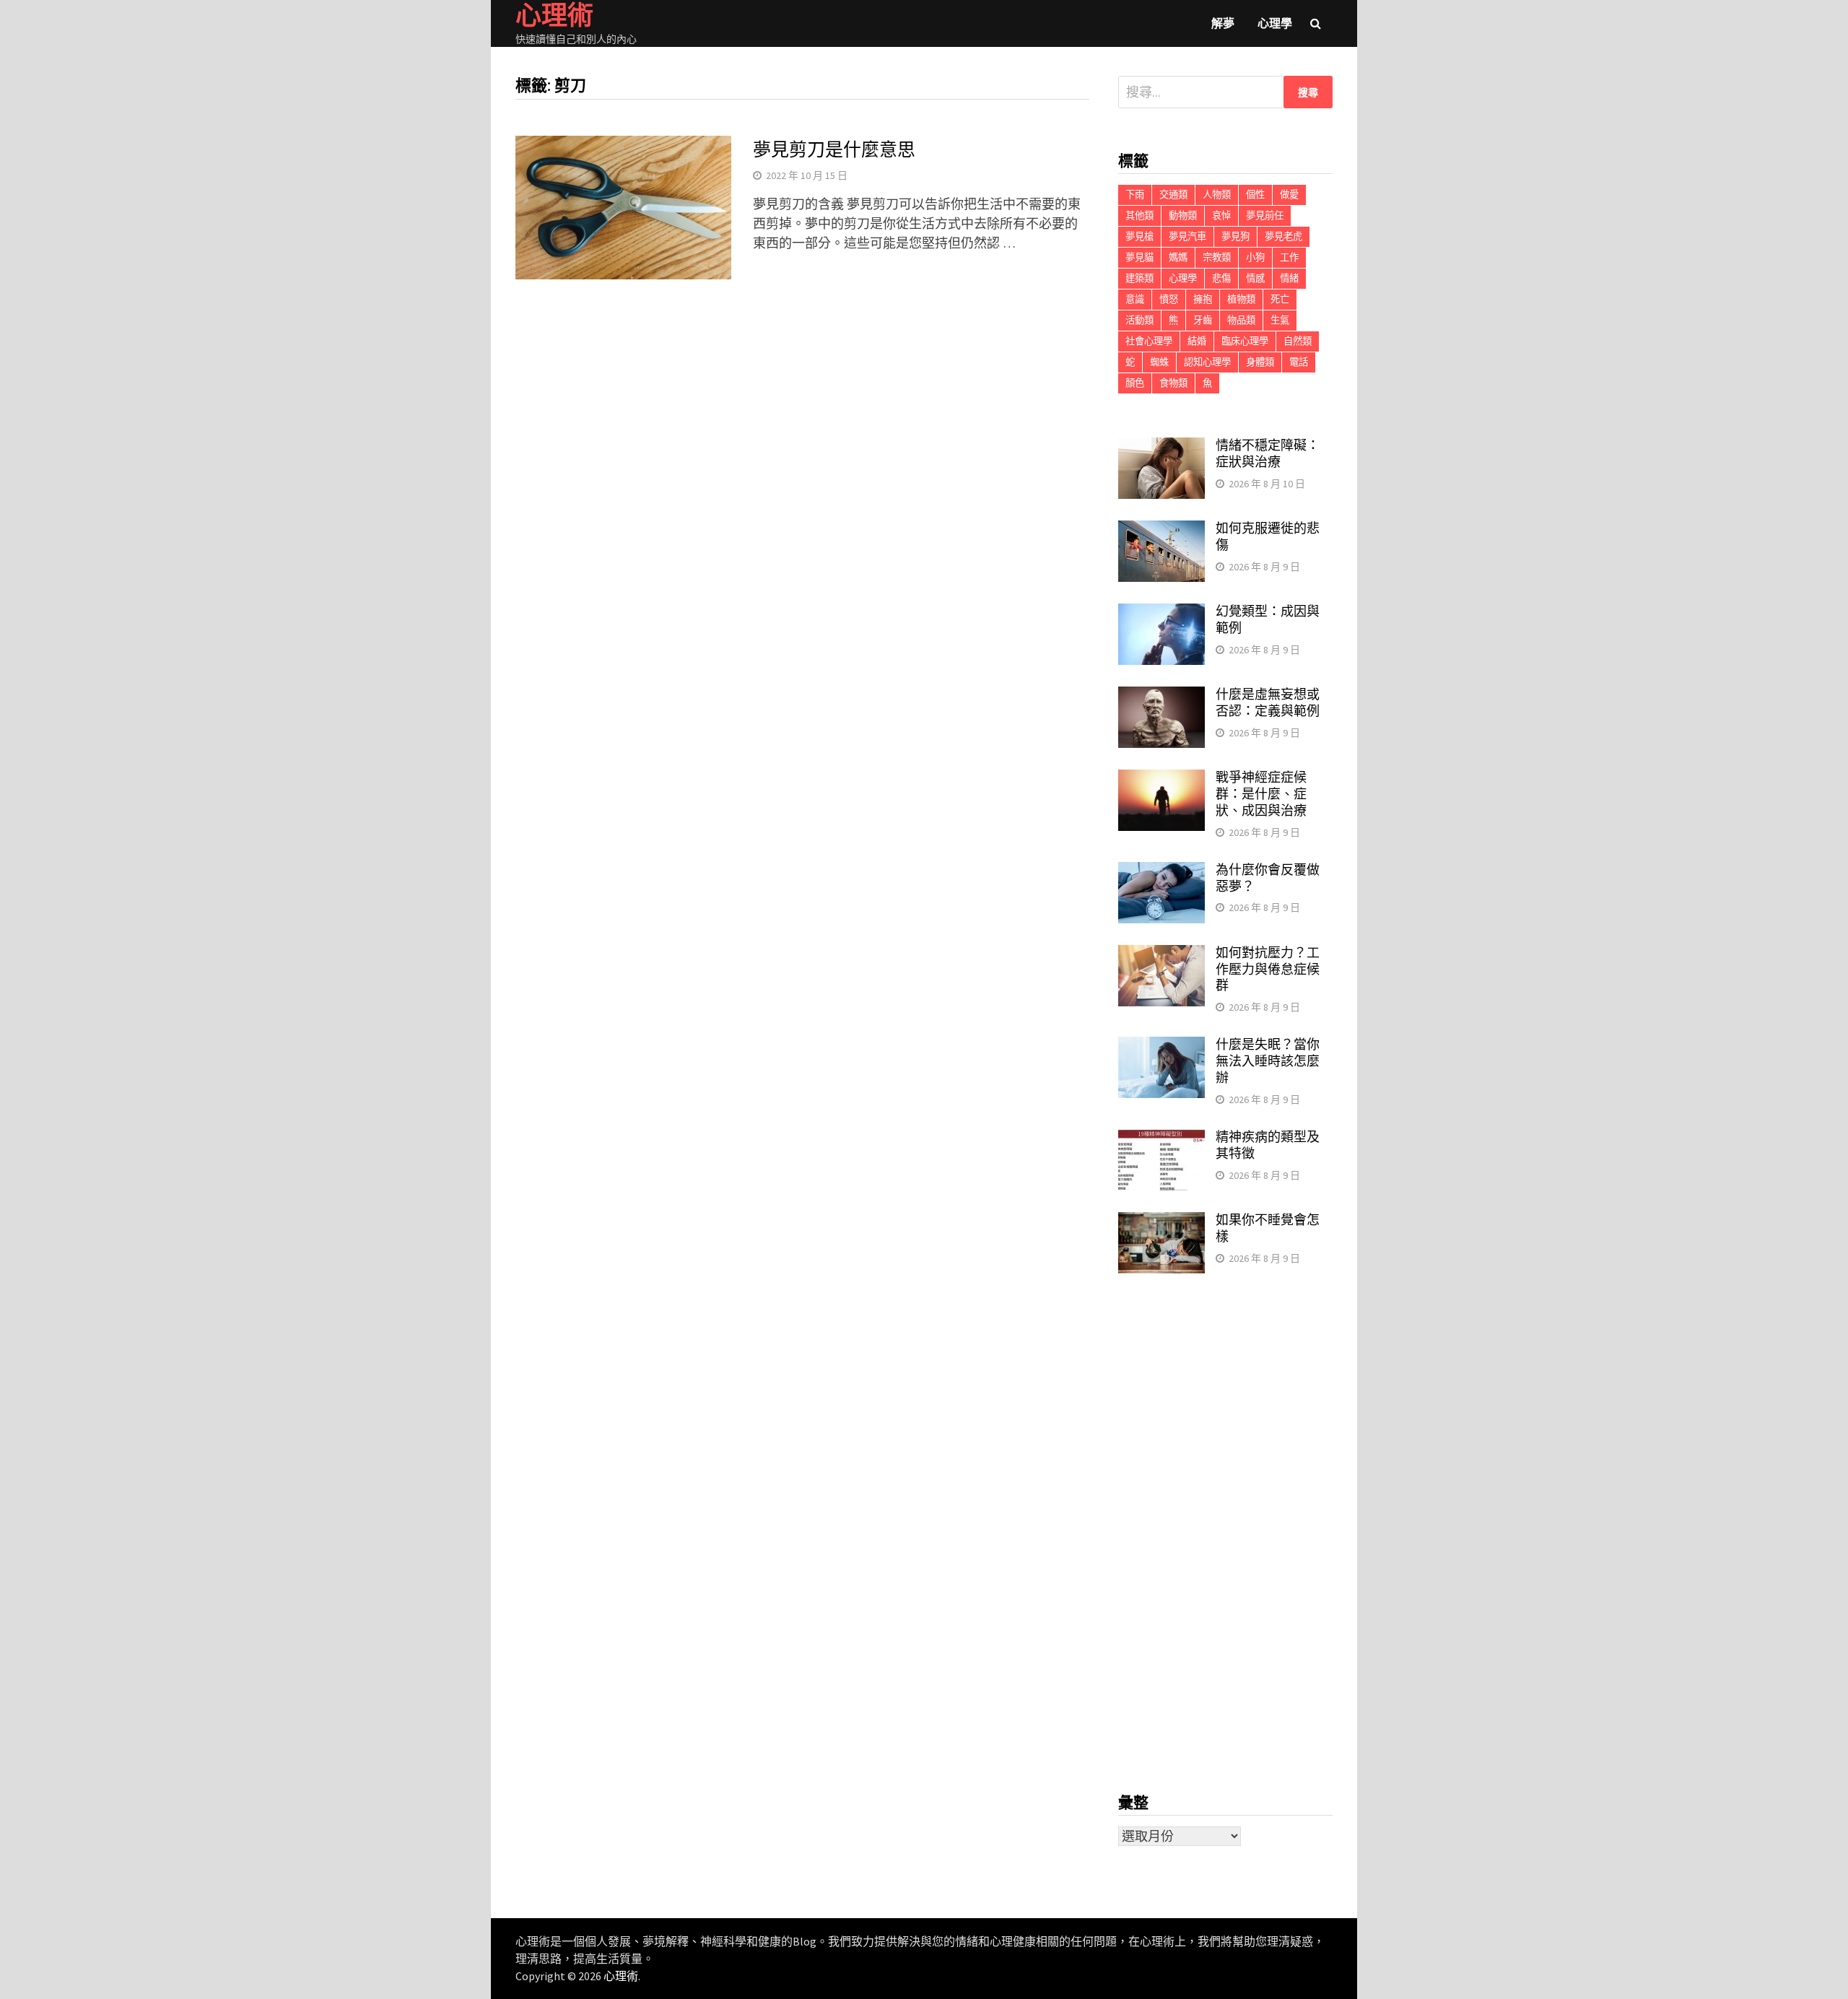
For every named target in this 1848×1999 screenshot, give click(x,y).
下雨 (1135, 195)
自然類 (1298, 341)
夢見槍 (1139, 236)
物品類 (1241, 320)
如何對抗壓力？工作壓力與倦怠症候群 (1268, 969)
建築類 (1139, 278)
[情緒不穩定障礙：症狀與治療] (1161, 447)
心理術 (621, 1976)
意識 (1135, 299)
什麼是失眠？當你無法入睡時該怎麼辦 (1268, 1061)
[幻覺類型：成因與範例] (1161, 613)
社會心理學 (1149, 341)
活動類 (1139, 320)
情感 (1255, 278)
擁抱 (1203, 299)
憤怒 (1169, 299)
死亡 (1280, 299)
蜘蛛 (1159, 362)
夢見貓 (1139, 257)
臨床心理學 (1245, 341)
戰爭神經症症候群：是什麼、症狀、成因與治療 (1261, 794)
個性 (1255, 195)
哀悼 (1221, 215)
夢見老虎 (1283, 236)
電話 (1299, 362)
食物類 (1173, 383)
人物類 (1217, 195)
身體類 (1260, 362)
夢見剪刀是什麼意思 (834, 150)
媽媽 (1178, 257)
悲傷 (1221, 278)
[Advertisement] (1225, 1533)
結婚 (1197, 341)
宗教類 (1217, 257)
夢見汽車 (1187, 236)
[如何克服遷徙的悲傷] (1161, 530)
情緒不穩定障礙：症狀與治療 (1268, 453)
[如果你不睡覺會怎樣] (1161, 1222)
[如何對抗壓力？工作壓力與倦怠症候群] (1161, 955)
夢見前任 (1265, 215)
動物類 (1183, 215)
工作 (1289, 257)
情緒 (1289, 278)
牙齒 (1203, 320)
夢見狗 (1235, 236)
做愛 (1289, 195)
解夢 (1223, 23)
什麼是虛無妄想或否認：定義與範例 (1268, 702)
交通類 (1173, 195)
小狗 (1255, 257)
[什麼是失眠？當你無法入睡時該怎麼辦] (1161, 1046)
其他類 (1139, 215)
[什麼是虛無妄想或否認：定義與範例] (1161, 696)
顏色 (1135, 383)
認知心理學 (1207, 362)
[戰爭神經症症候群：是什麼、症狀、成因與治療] (1161, 779)
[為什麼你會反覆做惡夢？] (1161, 872)
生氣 (1280, 320)
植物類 (1241, 299)
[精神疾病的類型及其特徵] (1161, 1139)
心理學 (1275, 23)
